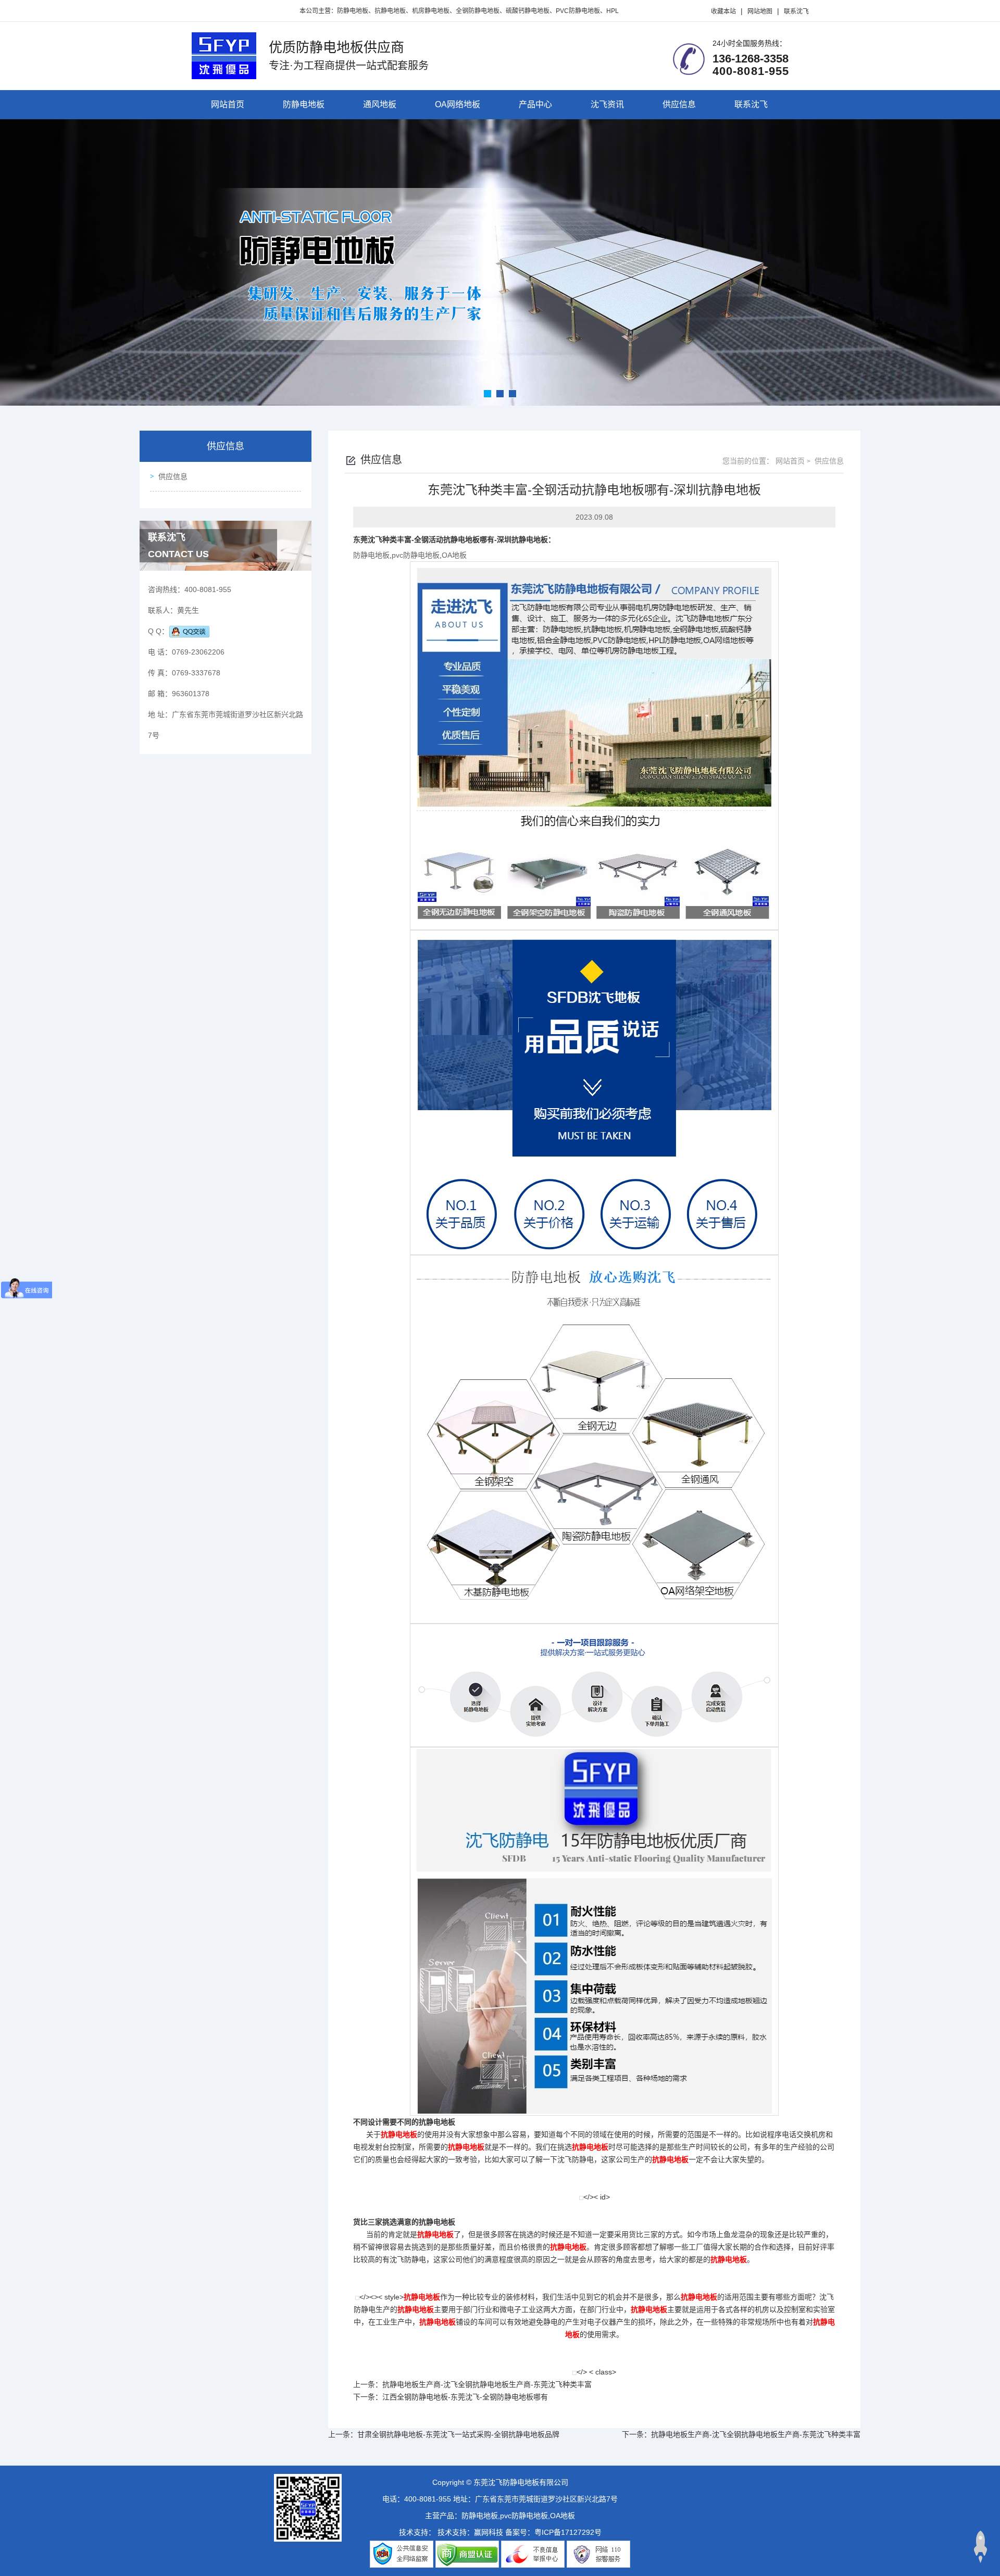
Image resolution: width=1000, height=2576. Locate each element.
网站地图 (760, 11)
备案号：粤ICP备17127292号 (553, 2532)
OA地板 (454, 555)
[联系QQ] (189, 631)
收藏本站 (723, 11)
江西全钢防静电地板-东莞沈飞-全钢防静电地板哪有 (465, 2397)
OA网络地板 (458, 104)
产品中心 (535, 104)
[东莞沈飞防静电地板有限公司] (224, 55)
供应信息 (679, 104)
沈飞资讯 (607, 104)
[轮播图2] (500, 262)
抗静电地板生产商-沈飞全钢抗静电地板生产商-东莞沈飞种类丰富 (487, 2384)
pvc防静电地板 (416, 555)
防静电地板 (304, 104)
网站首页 (228, 104)
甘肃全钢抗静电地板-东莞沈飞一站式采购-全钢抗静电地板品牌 (458, 2434)
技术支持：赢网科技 (470, 2532)
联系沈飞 (796, 11)
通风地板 (380, 104)
